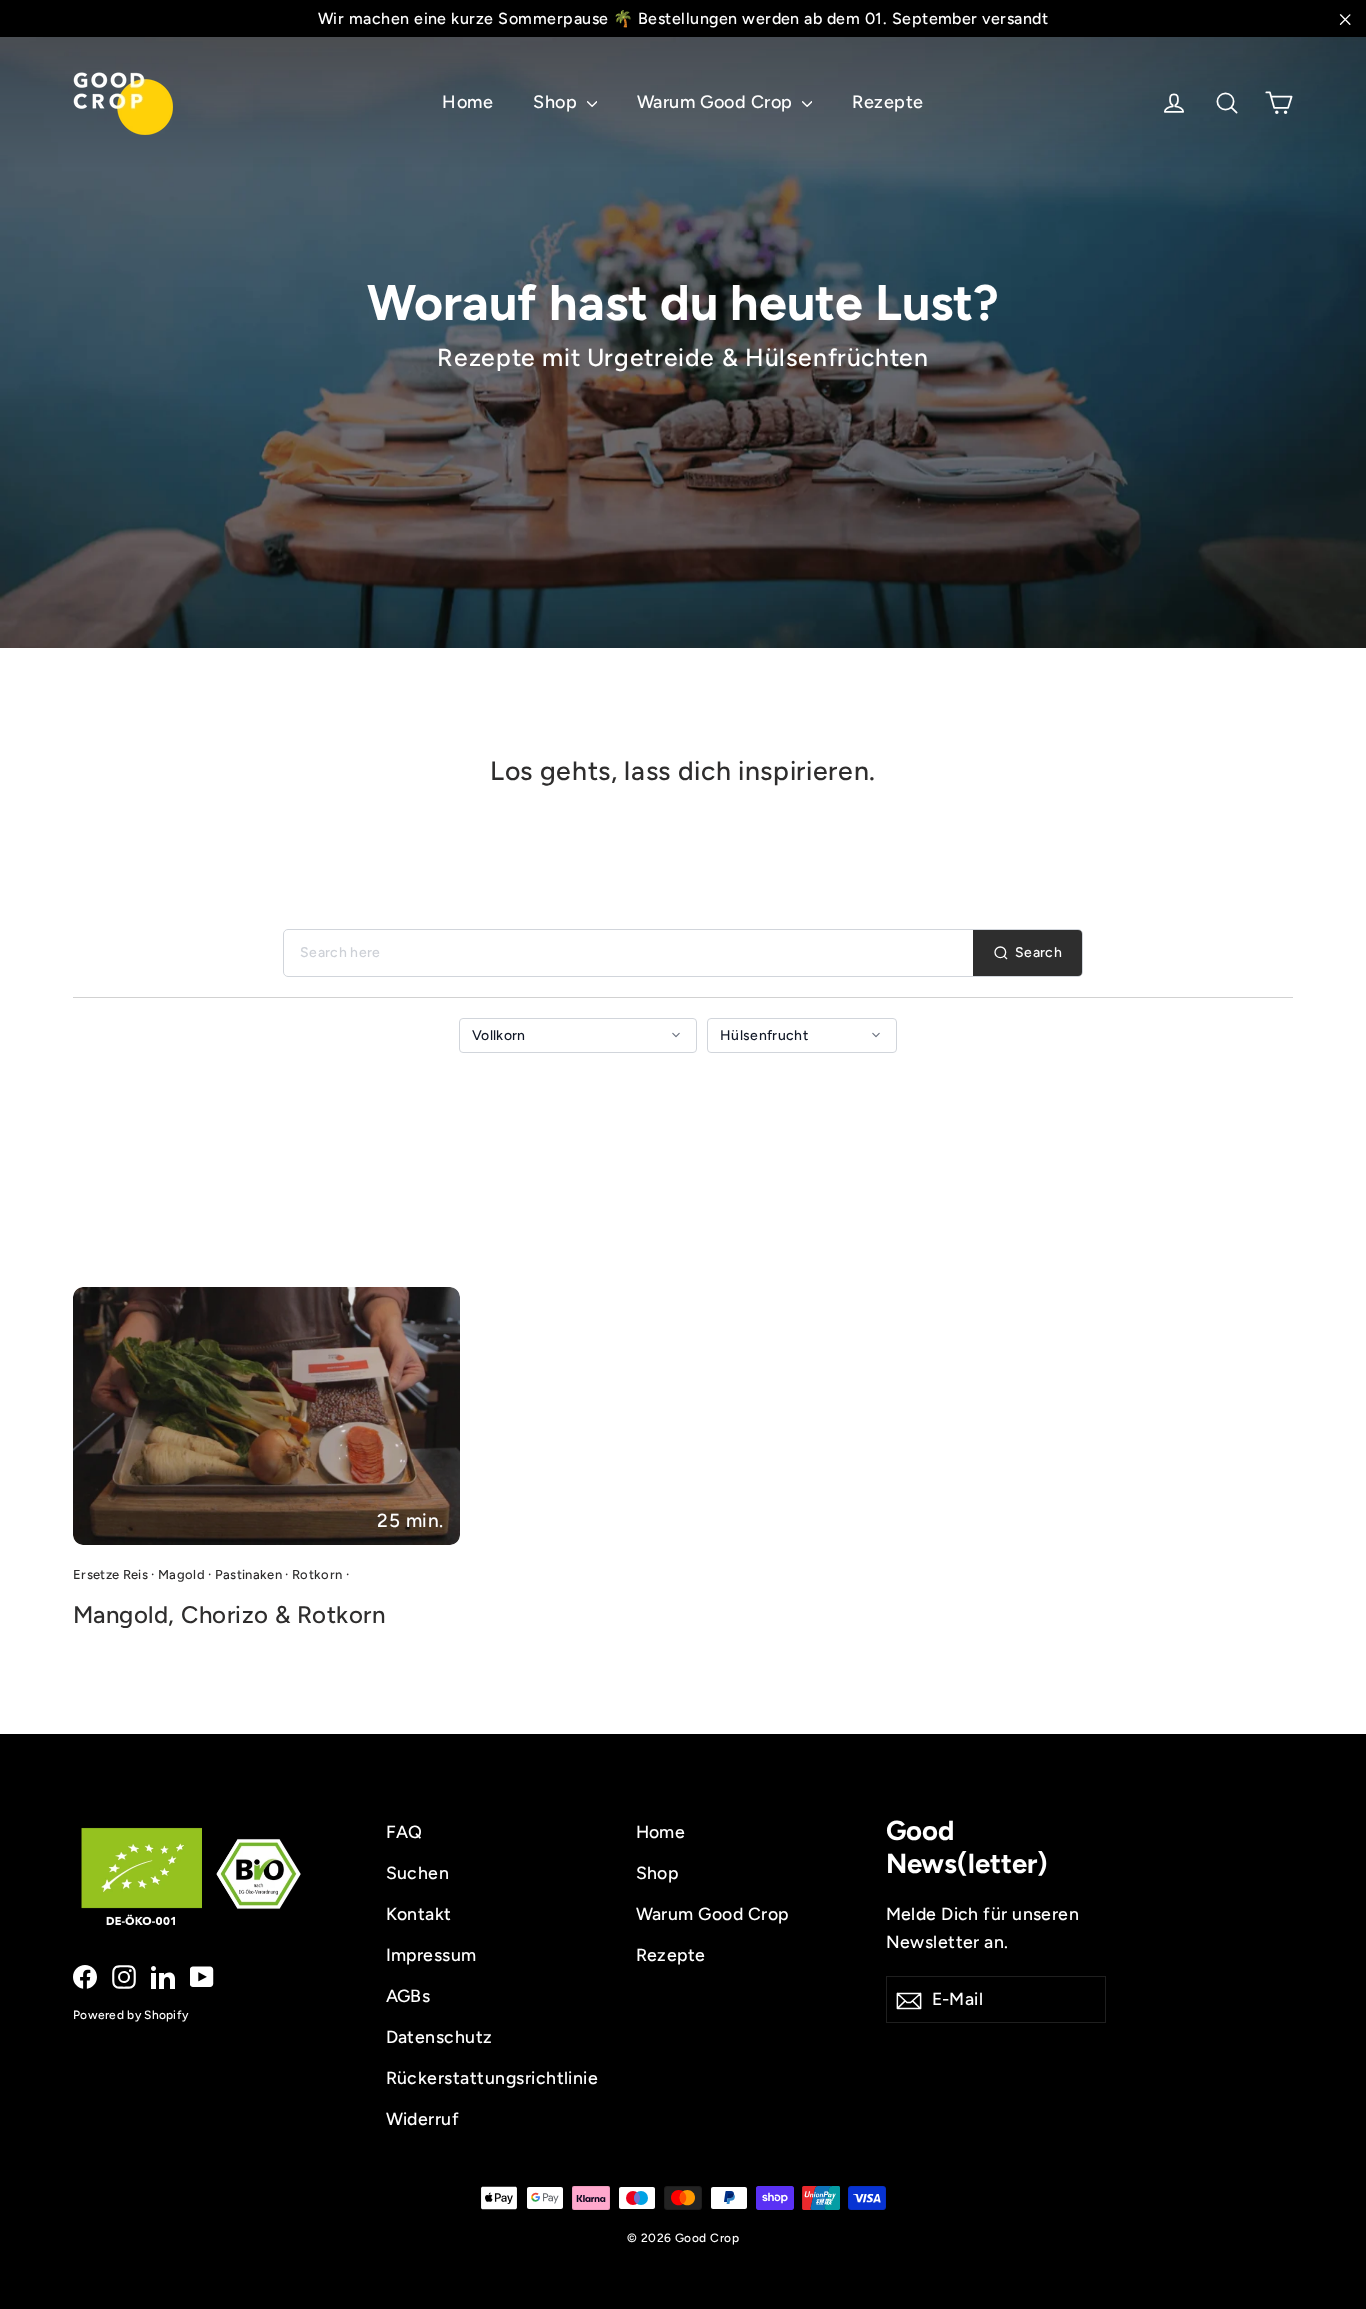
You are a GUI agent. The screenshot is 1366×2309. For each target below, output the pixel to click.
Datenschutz (439, 2036)
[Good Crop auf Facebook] (85, 1976)
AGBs (408, 1995)
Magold (181, 1574)
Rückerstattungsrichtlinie (492, 2077)
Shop (557, 102)
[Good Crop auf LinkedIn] (163, 1976)
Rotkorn (317, 1574)
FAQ (404, 1831)
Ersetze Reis (110, 1574)
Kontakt (419, 1913)
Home (467, 102)
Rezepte (887, 102)
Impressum (431, 1954)
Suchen (418, 1872)
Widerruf (423, 2118)
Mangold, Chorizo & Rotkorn (229, 1614)
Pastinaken (248, 1574)
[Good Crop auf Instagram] (124, 1976)
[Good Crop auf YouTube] (202, 1976)
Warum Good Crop (717, 102)
